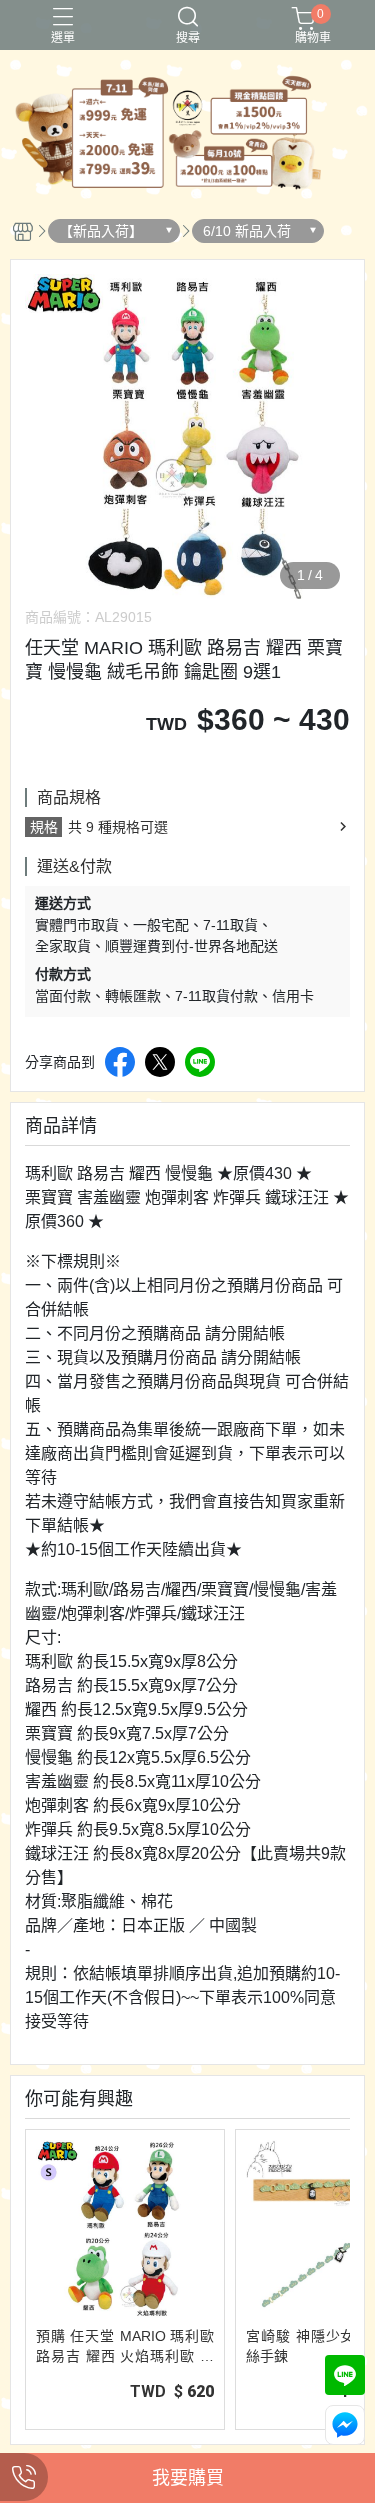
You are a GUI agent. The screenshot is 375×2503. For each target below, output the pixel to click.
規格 (44, 827)
